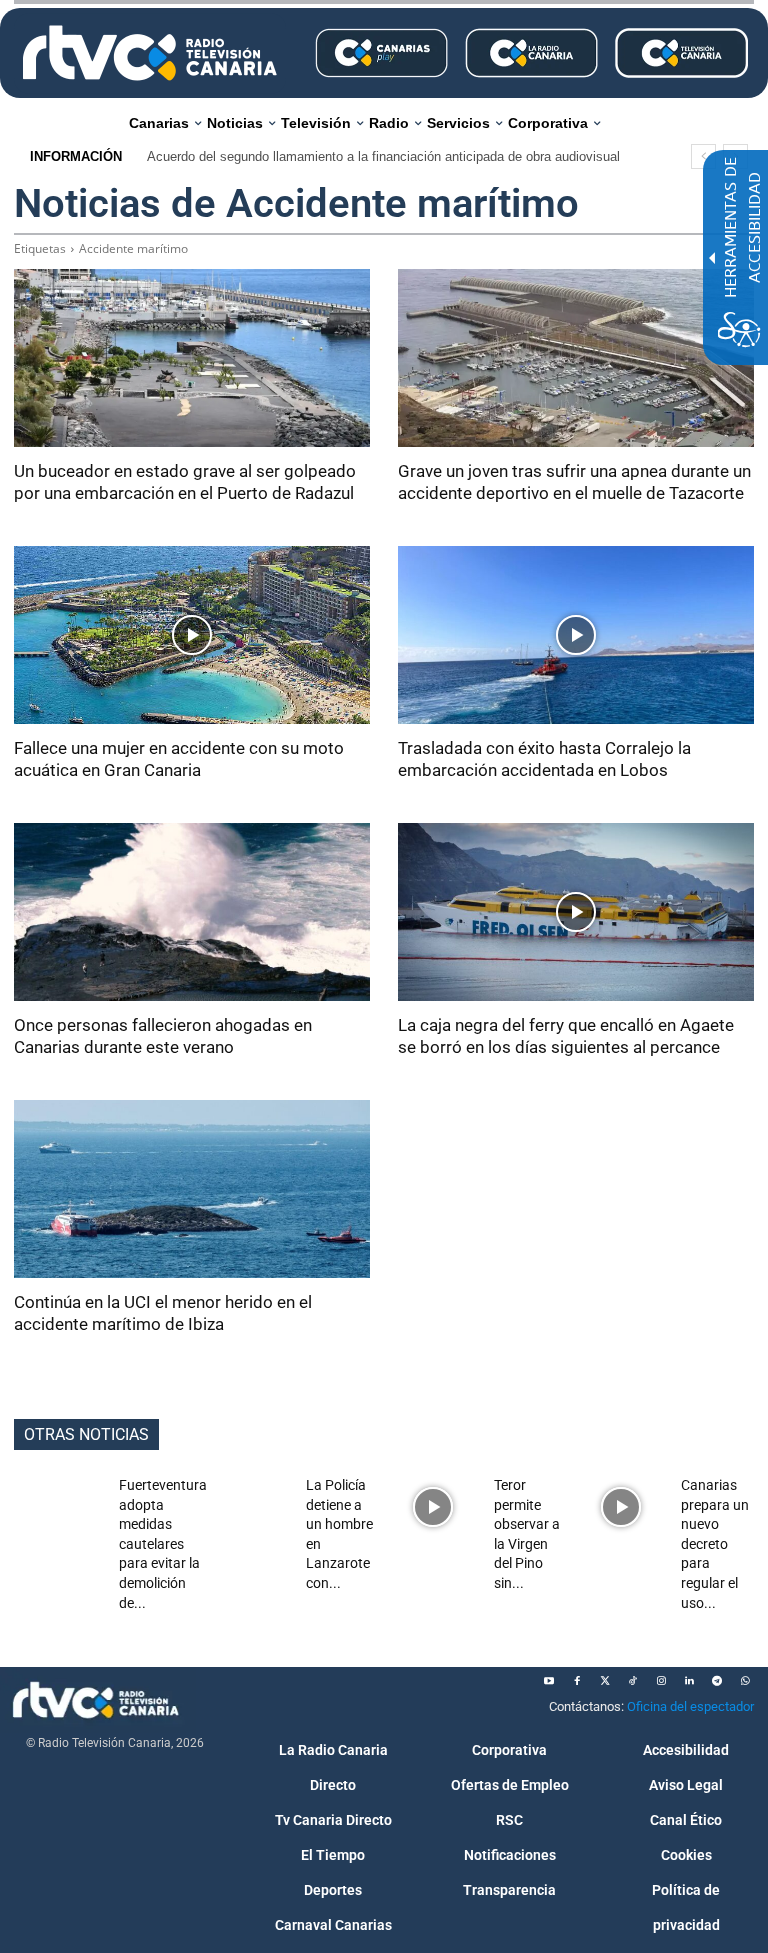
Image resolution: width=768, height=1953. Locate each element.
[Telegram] (717, 1681)
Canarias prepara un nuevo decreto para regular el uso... (715, 1544)
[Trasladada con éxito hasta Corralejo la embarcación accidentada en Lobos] (576, 635)
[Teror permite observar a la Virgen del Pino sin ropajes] (433, 1507)
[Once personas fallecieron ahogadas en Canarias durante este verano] (192, 912)
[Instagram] (661, 1681)
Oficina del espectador (690, 1706)
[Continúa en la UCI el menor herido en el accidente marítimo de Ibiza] (192, 1189)
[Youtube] (549, 1681)
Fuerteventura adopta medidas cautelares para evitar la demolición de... (163, 1544)
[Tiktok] (633, 1681)
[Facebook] (577, 1681)
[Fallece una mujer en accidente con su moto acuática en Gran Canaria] (192, 635)
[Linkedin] (689, 1681)
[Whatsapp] (745, 1681)
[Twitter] (605, 1681)
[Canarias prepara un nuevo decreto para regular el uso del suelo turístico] (621, 1507)
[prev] (703, 156)
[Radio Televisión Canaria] (150, 53)
